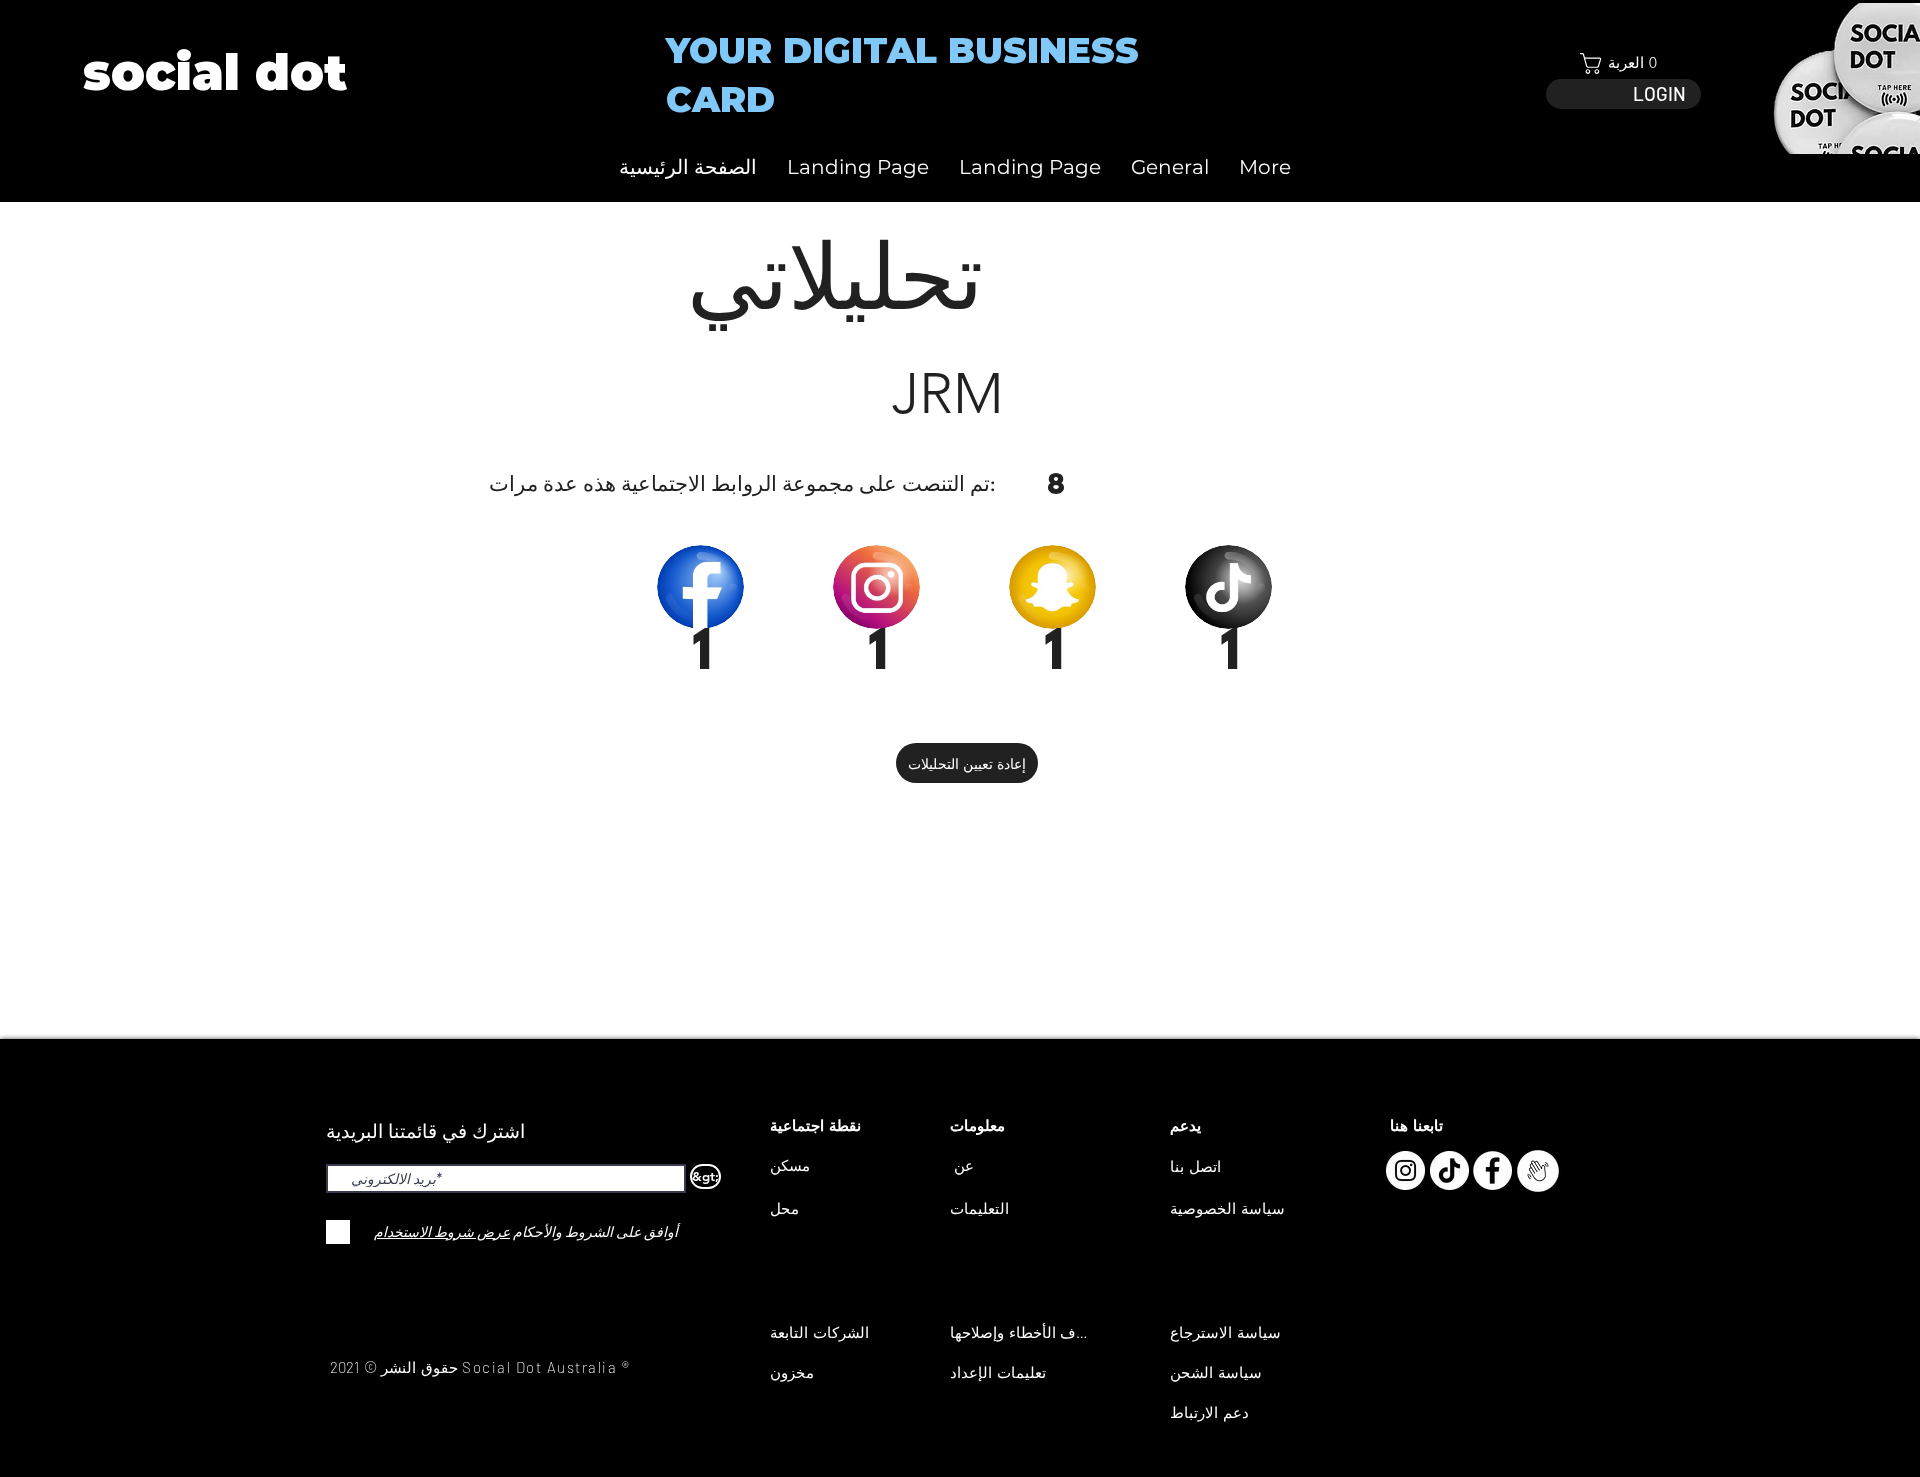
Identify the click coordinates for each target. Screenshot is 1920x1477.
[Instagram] (1405, 1170)
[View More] (213, 72)
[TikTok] (1449, 1170)
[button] (1623, 63)
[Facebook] (1492, 1170)
